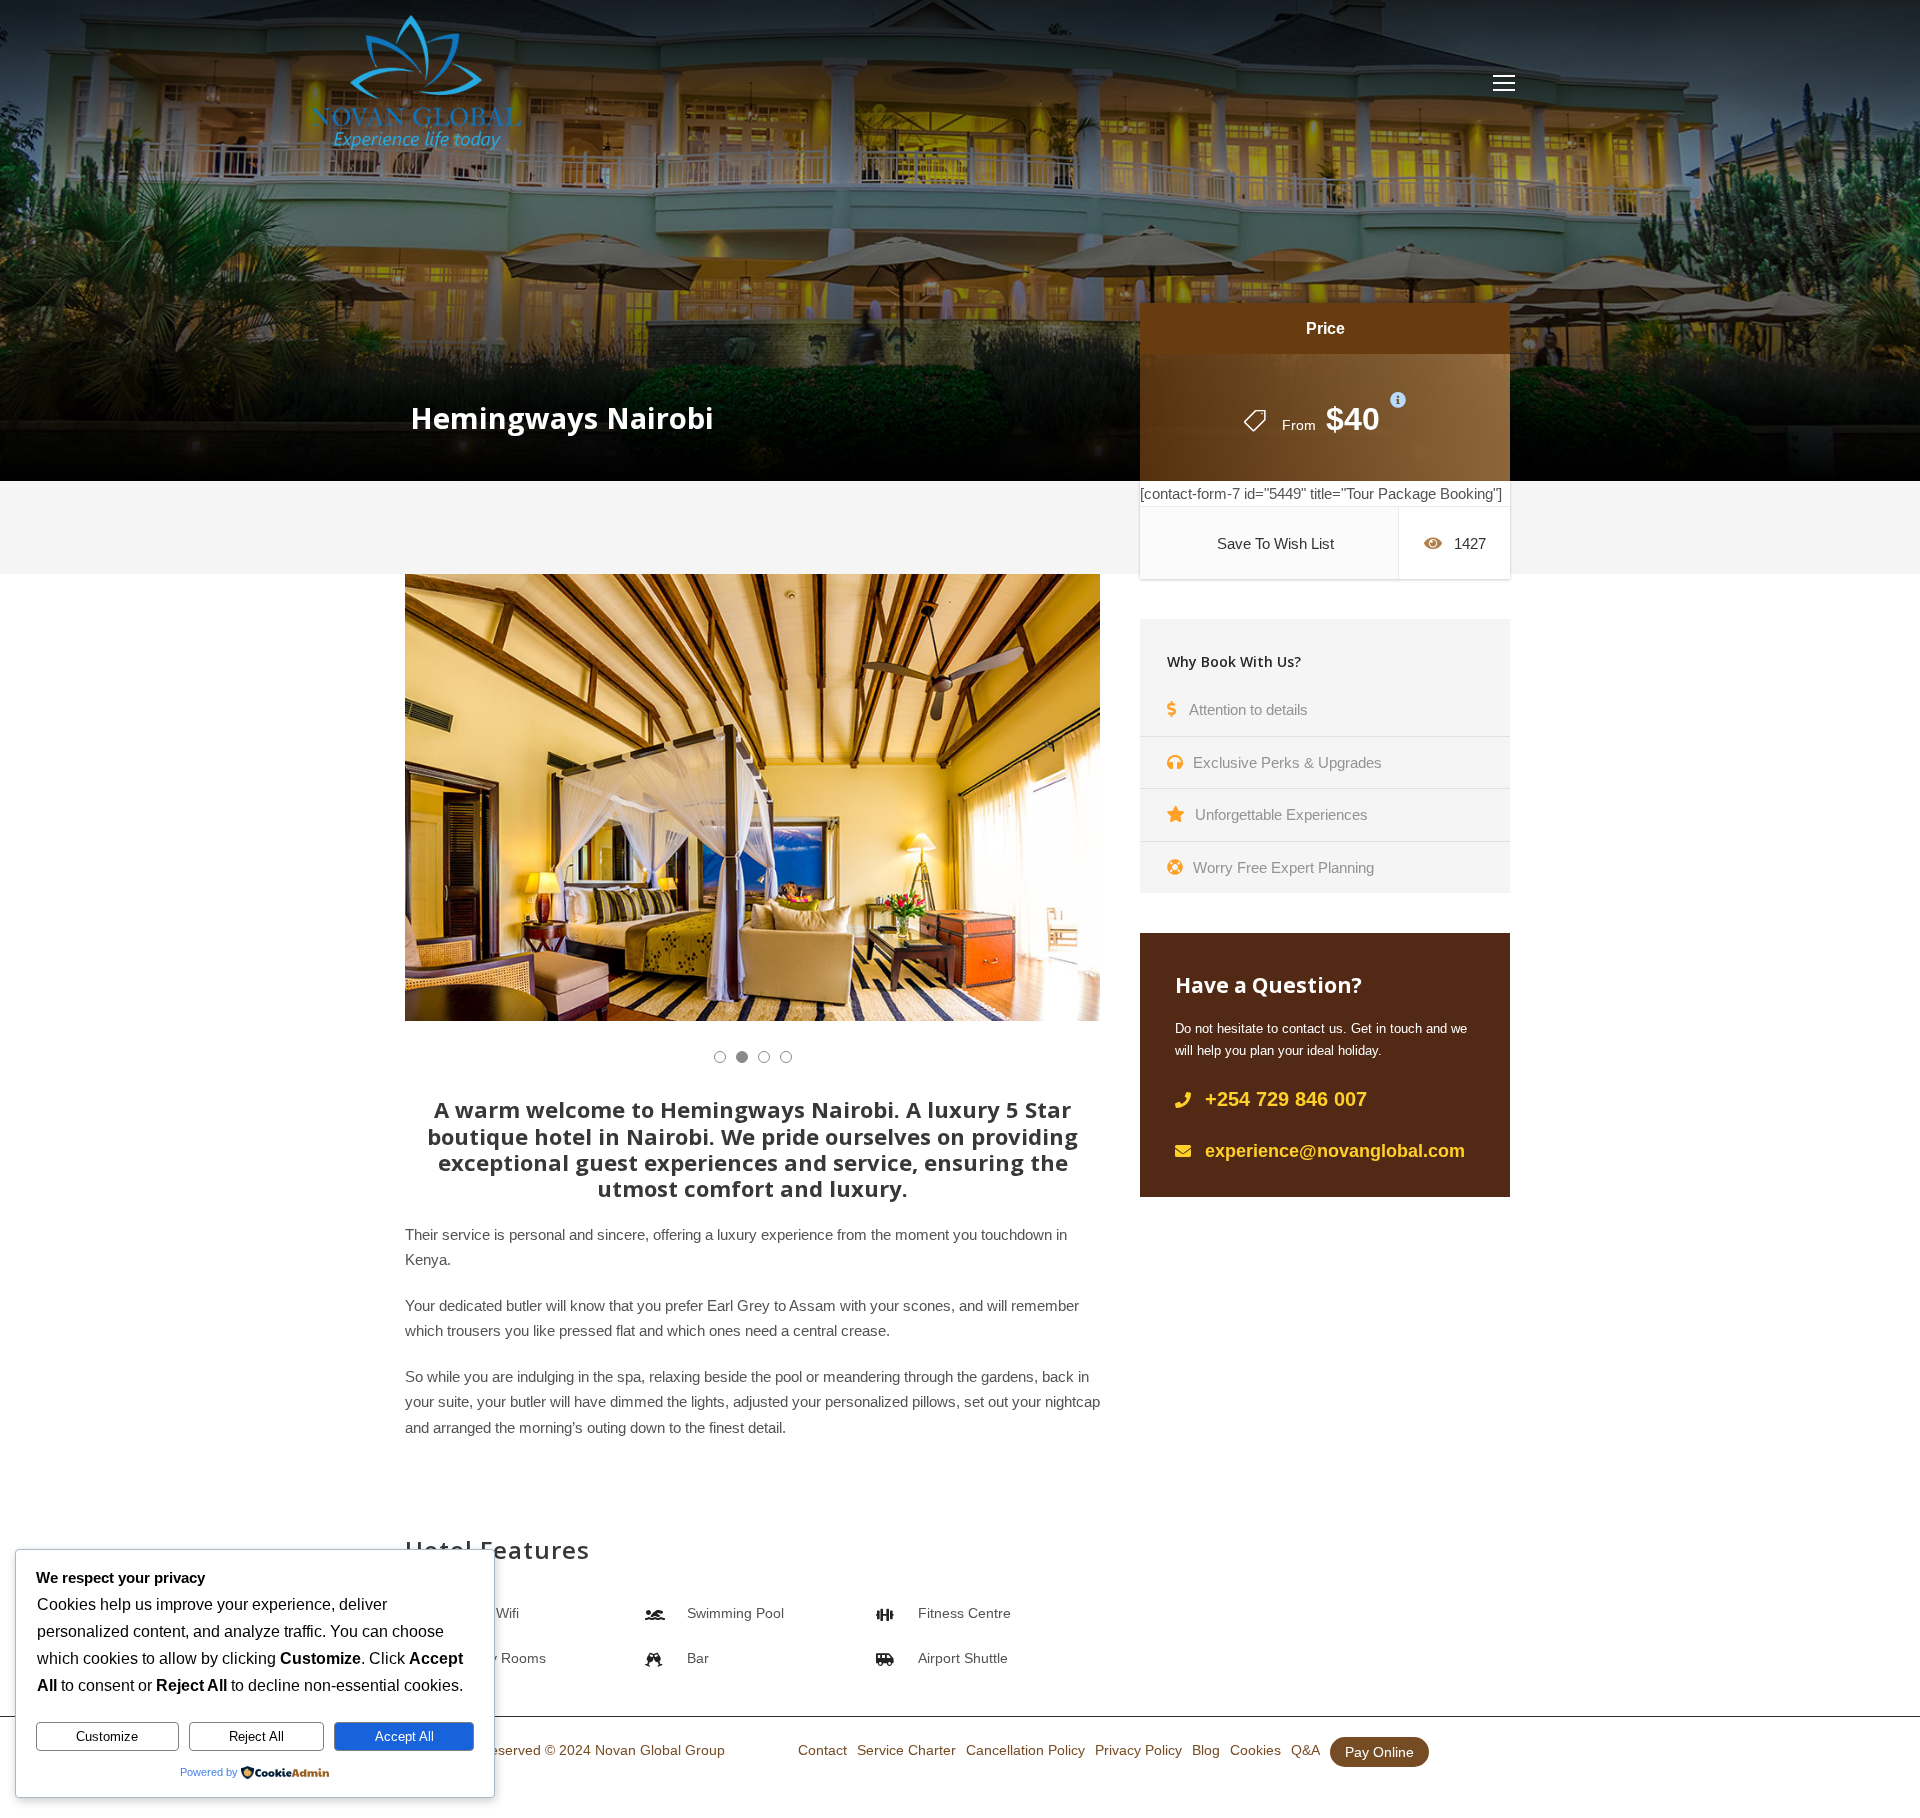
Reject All (256, 1736)
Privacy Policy (1138, 1750)
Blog (1206, 1750)
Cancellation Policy (1025, 1750)
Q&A (1305, 1750)
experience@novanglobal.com (1335, 1151)
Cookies (1255, 1750)
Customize (107, 1736)
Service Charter (906, 1750)
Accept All (404, 1736)
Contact (822, 1750)
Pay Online (1379, 1752)
